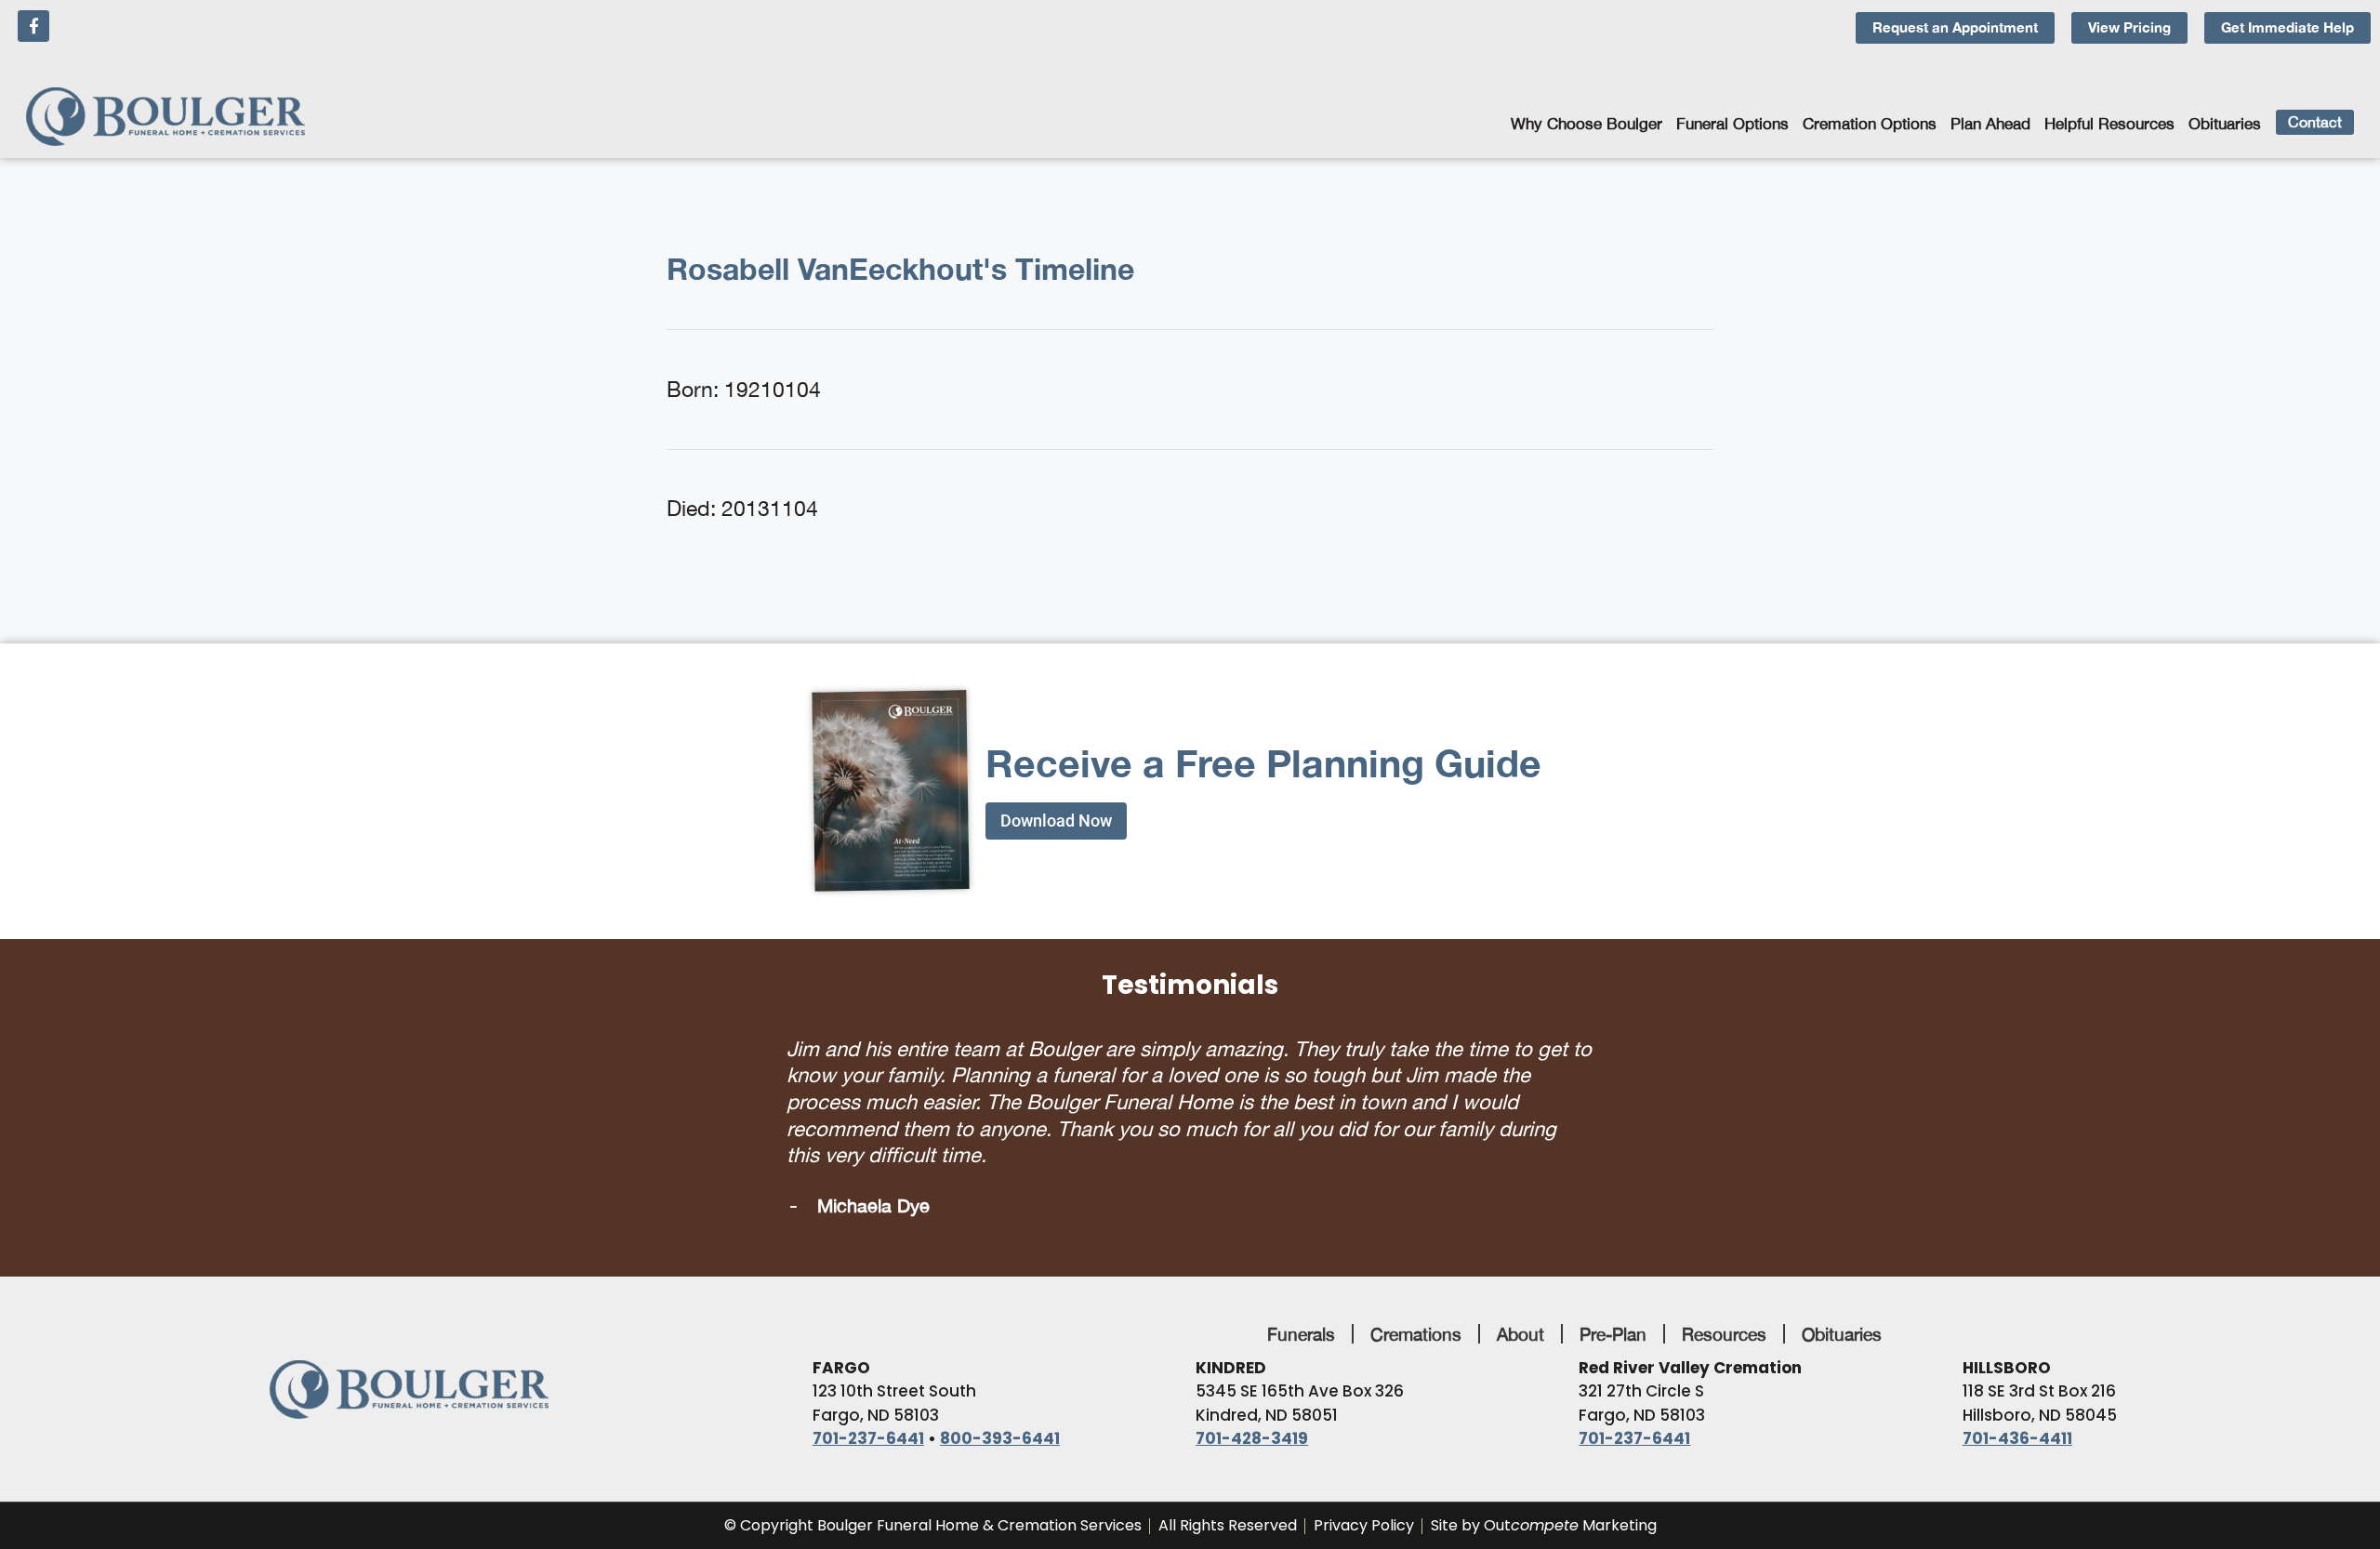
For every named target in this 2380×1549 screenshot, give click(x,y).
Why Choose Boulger (1587, 124)
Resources (1724, 1307)
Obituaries (2225, 124)
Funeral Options (1732, 124)
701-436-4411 (2017, 1412)
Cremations (1416, 1307)
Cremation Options (1870, 124)
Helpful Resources (2109, 124)
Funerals (1301, 1307)
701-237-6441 (868, 1412)
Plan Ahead (1990, 124)
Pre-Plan (1613, 1307)
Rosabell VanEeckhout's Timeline (900, 269)
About (1521, 1307)
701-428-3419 (1252, 1412)
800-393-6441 (1000, 1412)
